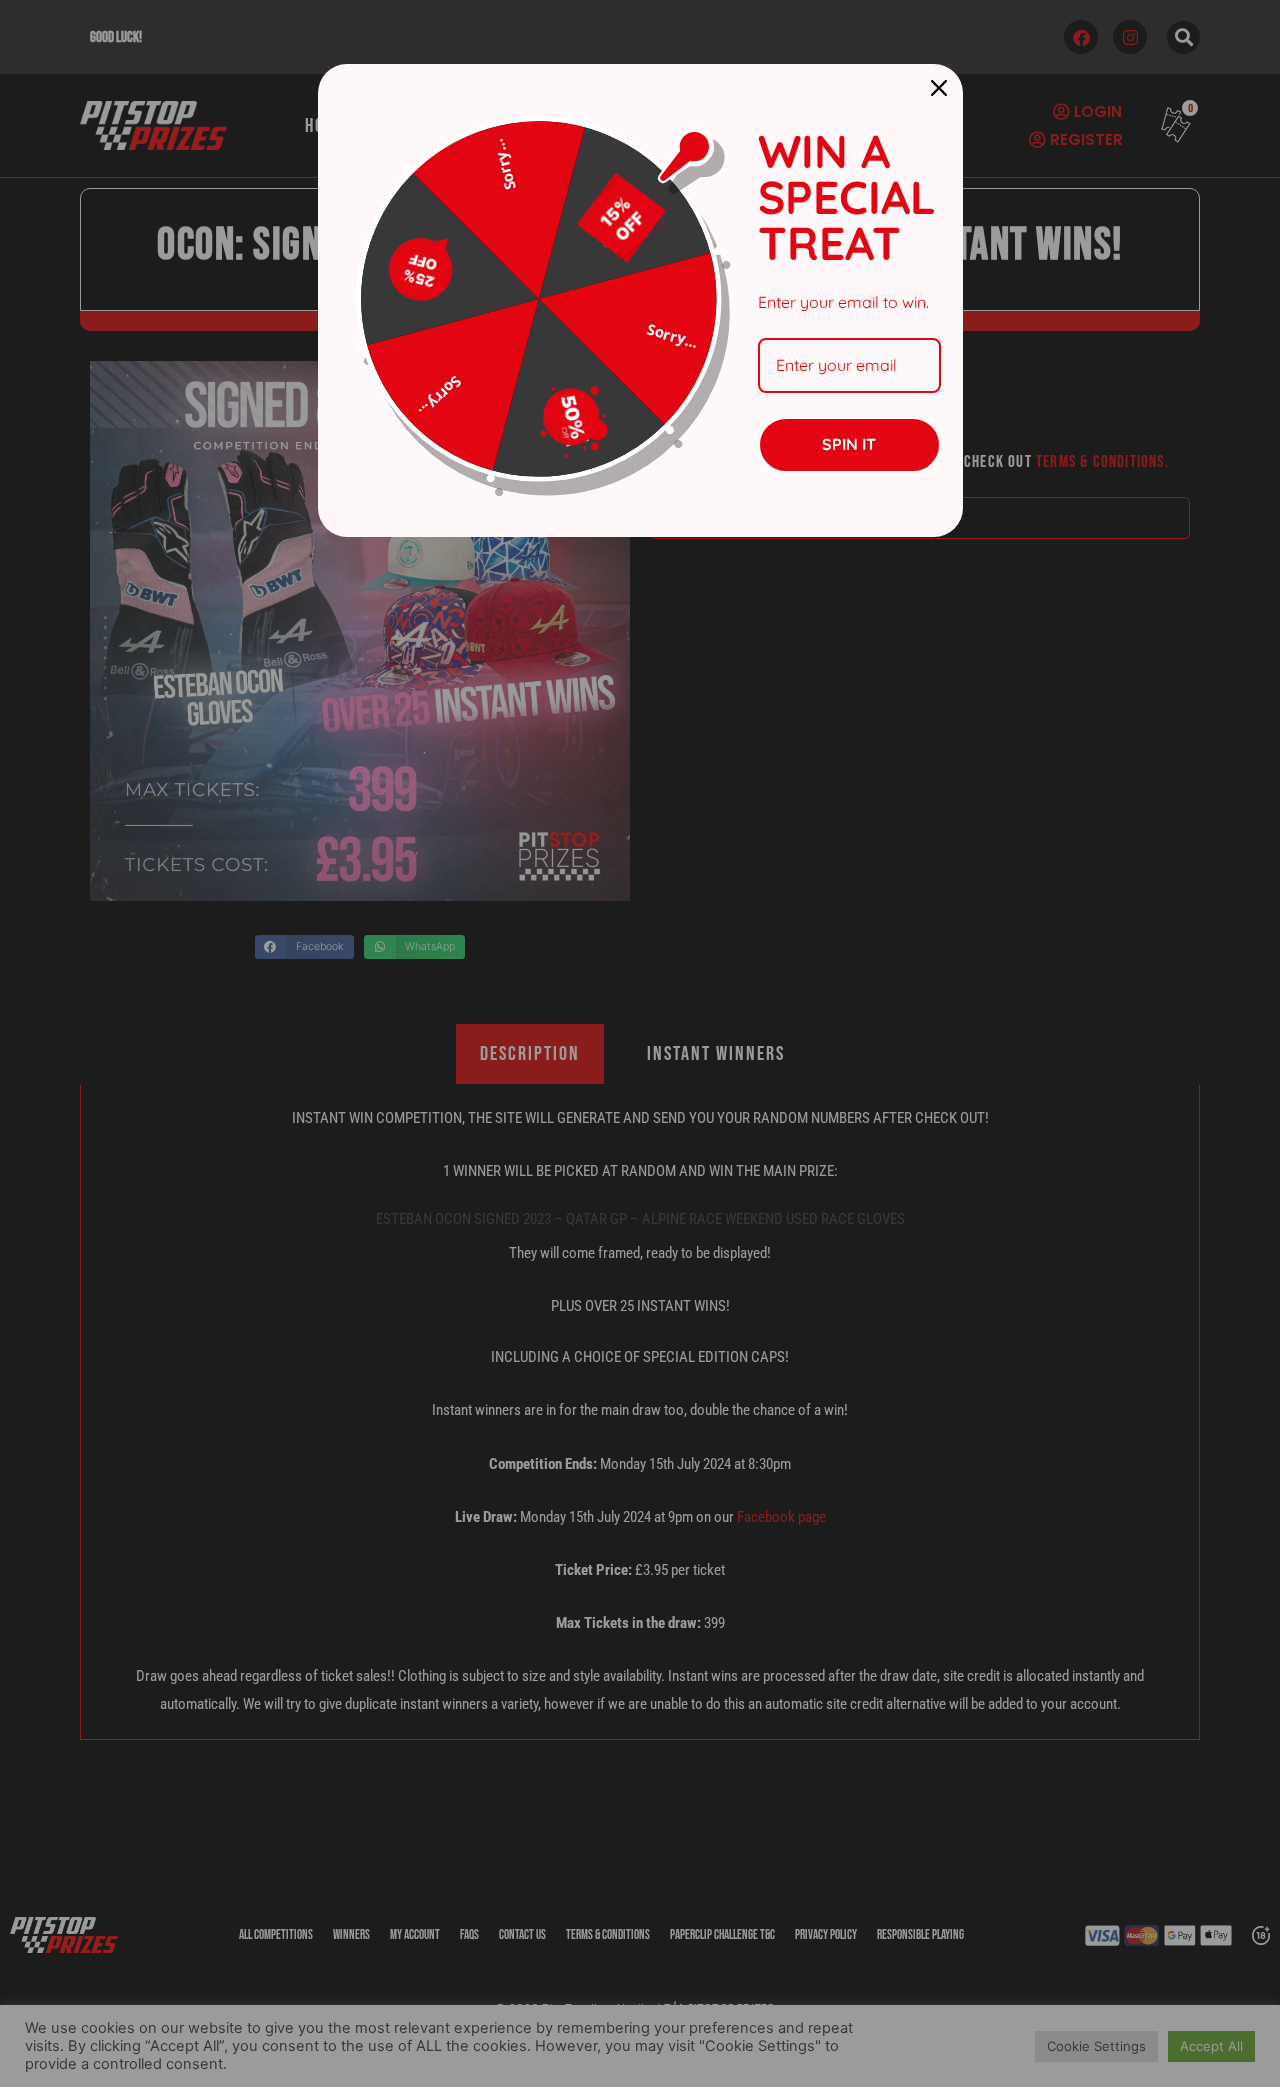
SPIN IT (849, 444)
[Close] (939, 88)
